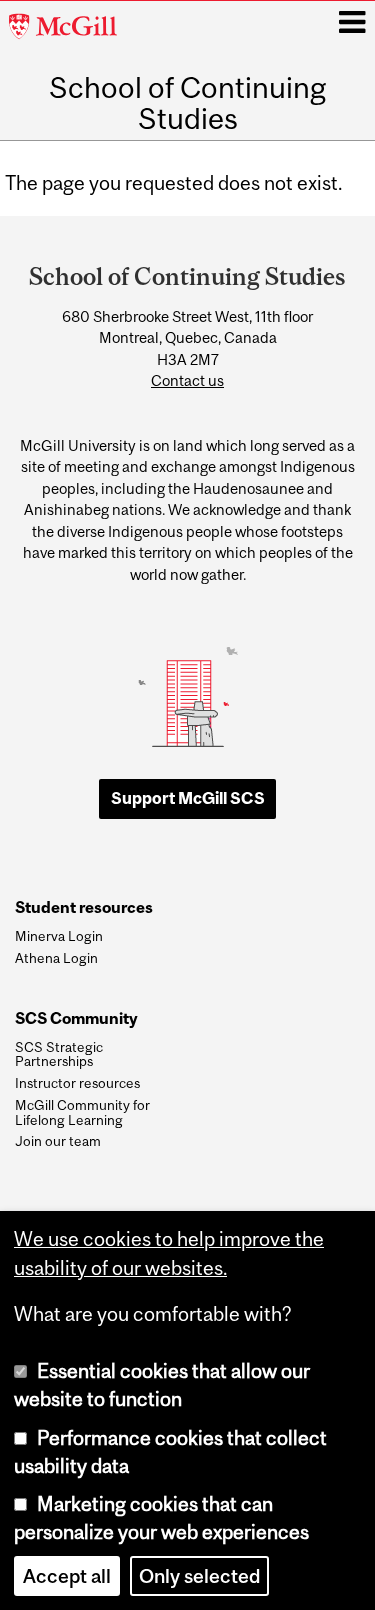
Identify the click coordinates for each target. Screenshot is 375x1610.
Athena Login (56, 958)
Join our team (58, 1141)
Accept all (67, 1576)
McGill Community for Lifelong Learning (82, 1112)
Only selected (199, 1576)
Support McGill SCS (188, 798)
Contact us (187, 380)
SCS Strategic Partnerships (59, 1054)
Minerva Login (59, 936)
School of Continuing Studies (187, 103)
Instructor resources (77, 1083)
